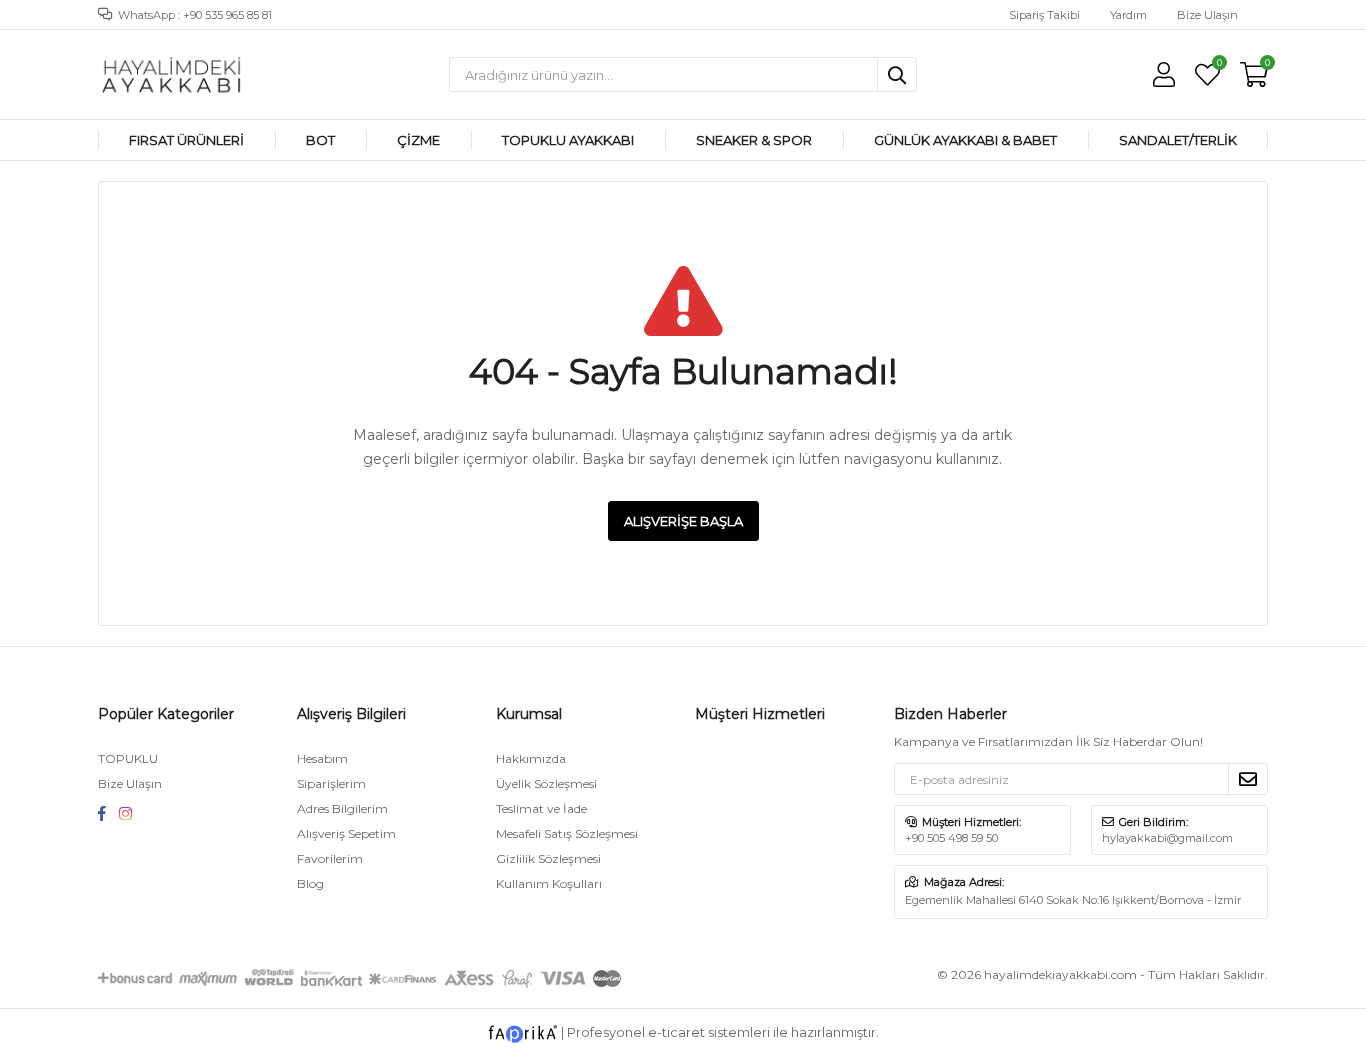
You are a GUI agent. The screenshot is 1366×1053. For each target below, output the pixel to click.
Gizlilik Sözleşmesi (548, 858)
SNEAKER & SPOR (754, 140)
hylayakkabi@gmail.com (1167, 838)
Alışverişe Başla (683, 521)
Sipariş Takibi (1044, 15)
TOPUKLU (128, 758)
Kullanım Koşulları (549, 883)
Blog (310, 883)
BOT (320, 140)
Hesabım (322, 758)
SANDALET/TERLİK (1178, 140)
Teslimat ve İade (541, 808)
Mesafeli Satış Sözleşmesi (567, 833)
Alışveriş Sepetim (346, 833)
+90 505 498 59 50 (951, 838)
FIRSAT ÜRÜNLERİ (186, 140)
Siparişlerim (331, 783)
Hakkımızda (531, 758)
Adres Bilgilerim (342, 808)
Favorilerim (1218, 65)
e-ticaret (676, 1033)
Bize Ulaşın (1207, 15)
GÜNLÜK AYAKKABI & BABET (965, 140)
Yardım (1128, 15)
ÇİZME (418, 140)
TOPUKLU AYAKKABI (568, 140)
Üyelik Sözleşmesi (546, 783)
